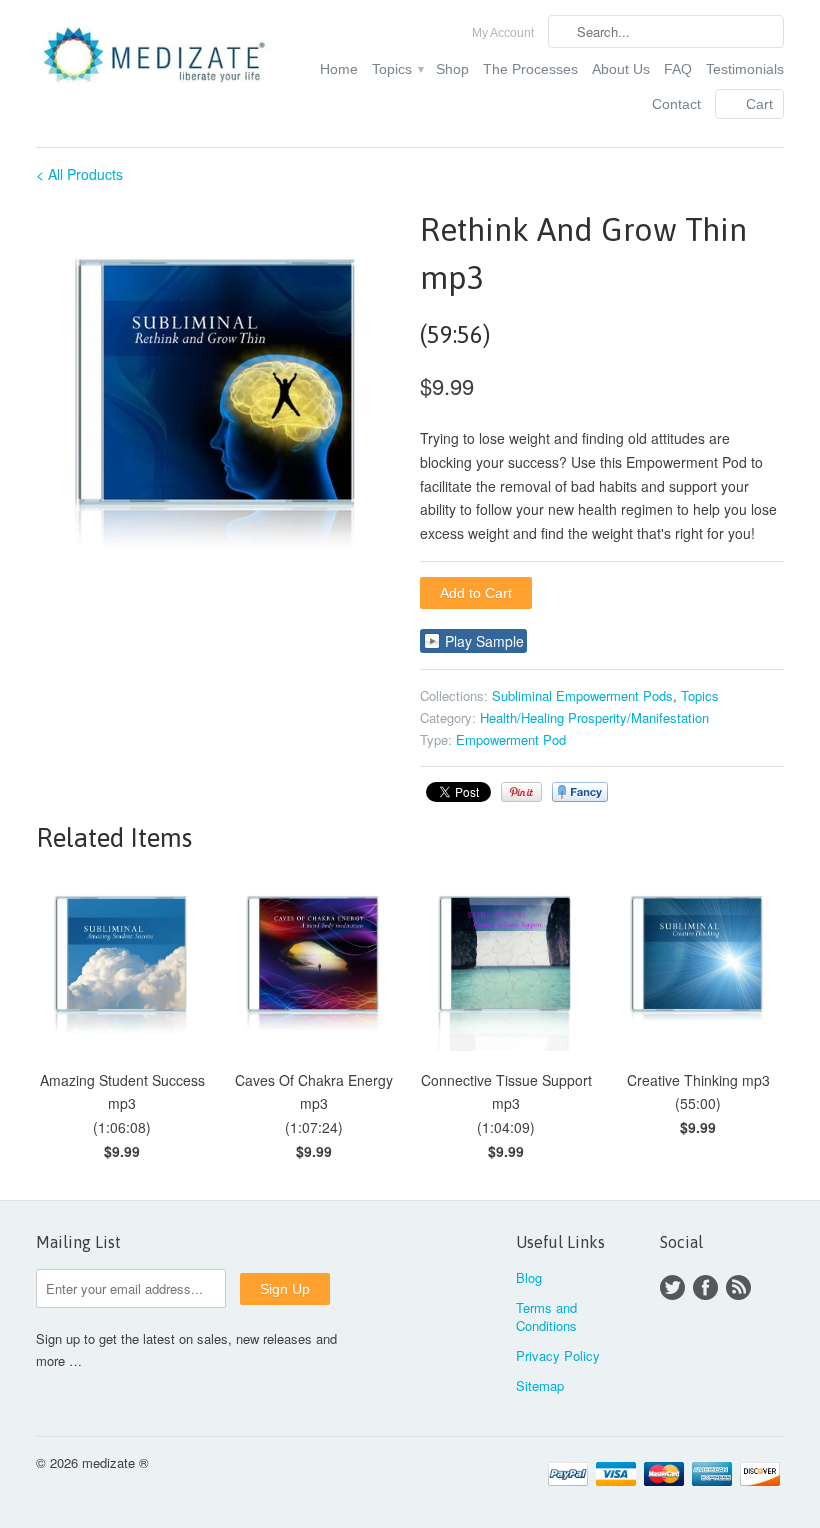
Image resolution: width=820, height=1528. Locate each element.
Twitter (672, 1287)
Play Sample (484, 641)
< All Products (79, 174)
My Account (503, 33)
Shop (452, 69)
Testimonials (745, 69)
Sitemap (540, 1385)
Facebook (705, 1287)
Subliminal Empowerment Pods (582, 695)
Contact (676, 104)
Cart (759, 104)
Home (339, 69)
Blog (529, 1277)
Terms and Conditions (546, 1316)
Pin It (521, 792)
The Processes (530, 69)
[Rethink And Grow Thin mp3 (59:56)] (218, 397)
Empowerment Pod (511, 739)
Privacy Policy (558, 1355)
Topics (397, 69)
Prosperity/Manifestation (638, 717)
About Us (621, 69)
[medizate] (154, 61)
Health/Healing (522, 717)
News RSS (738, 1287)
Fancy (580, 792)
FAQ (678, 69)
